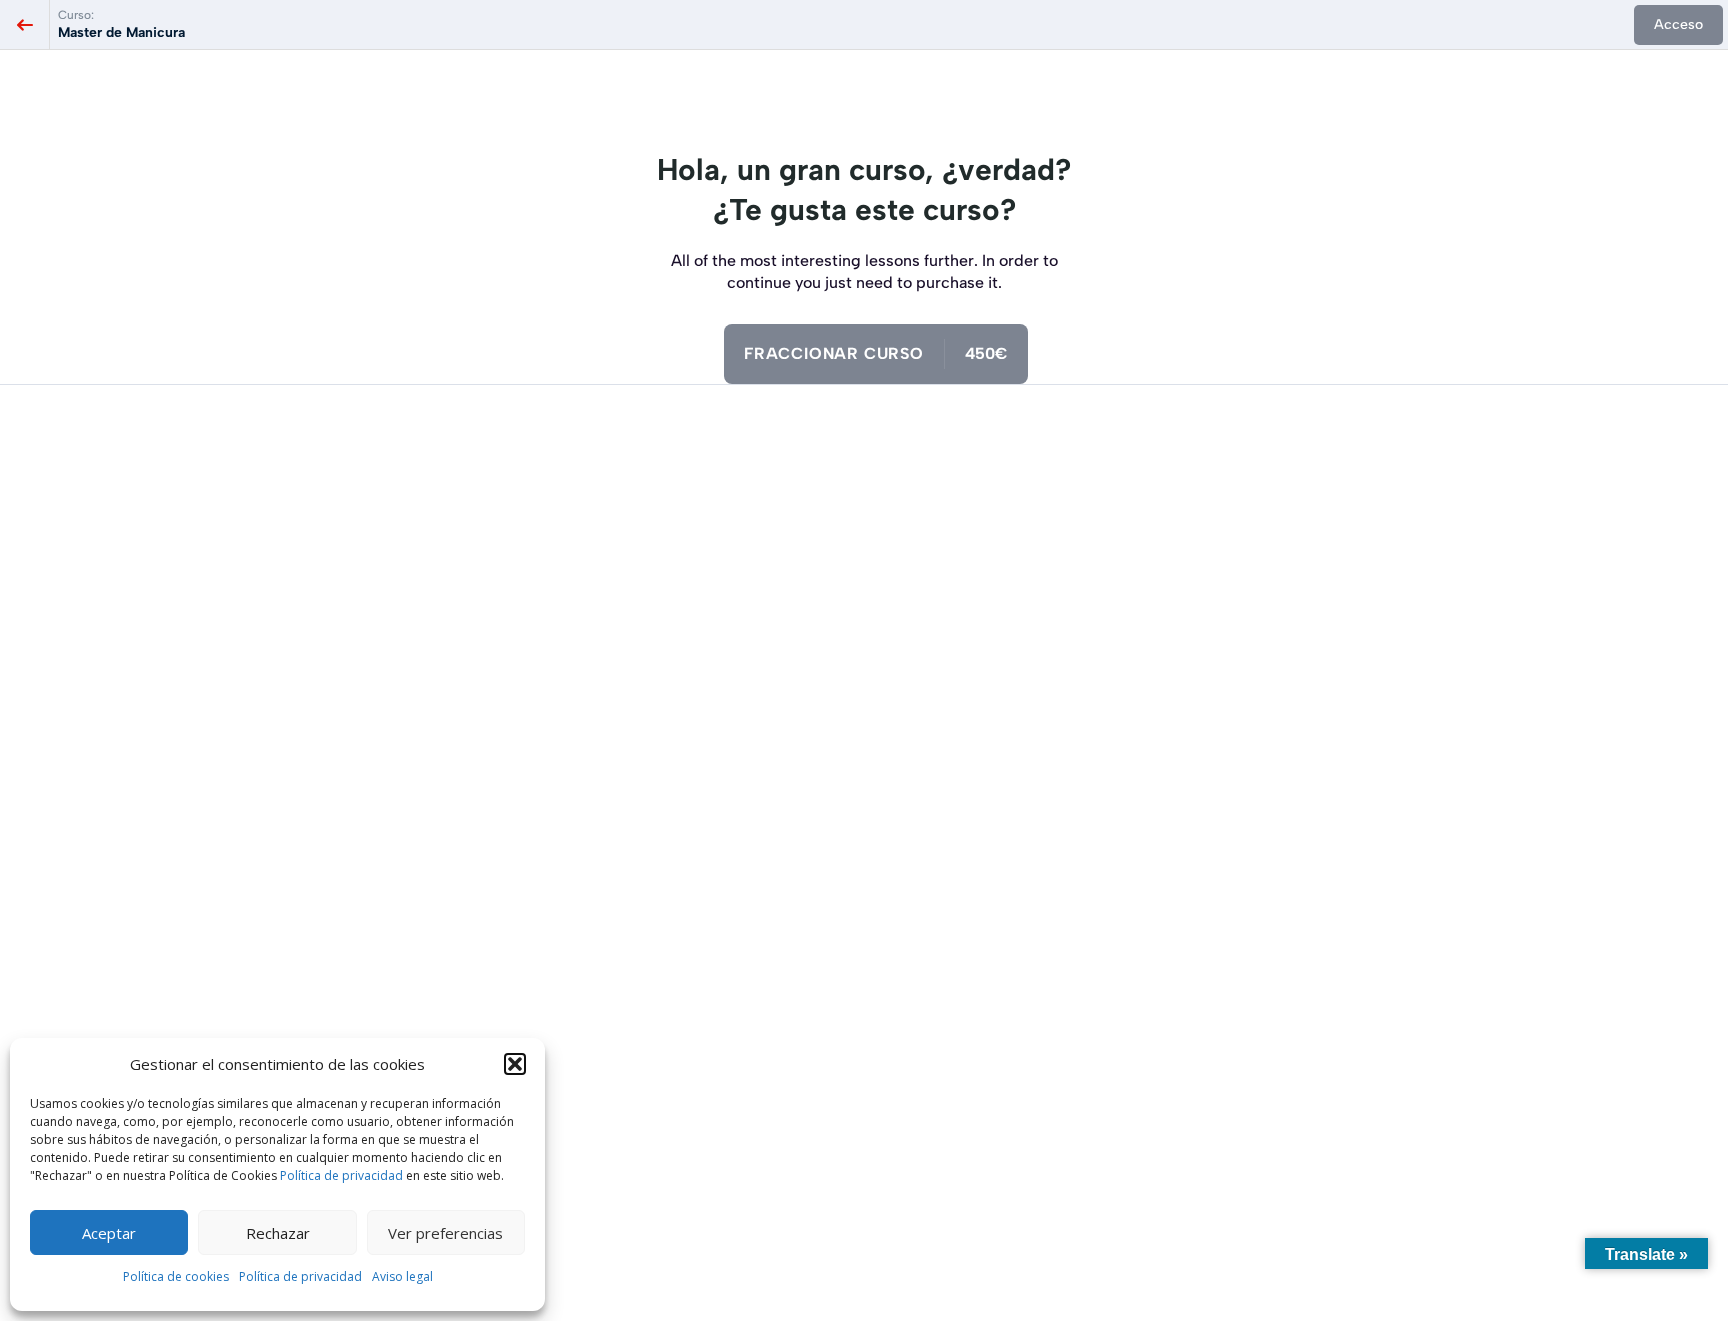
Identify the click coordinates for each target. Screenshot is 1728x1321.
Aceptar (109, 1233)
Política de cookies (176, 1276)
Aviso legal (402, 1276)
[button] (515, 1064)
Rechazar (278, 1233)
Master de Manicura (121, 32)
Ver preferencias (445, 1233)
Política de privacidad (341, 1175)
